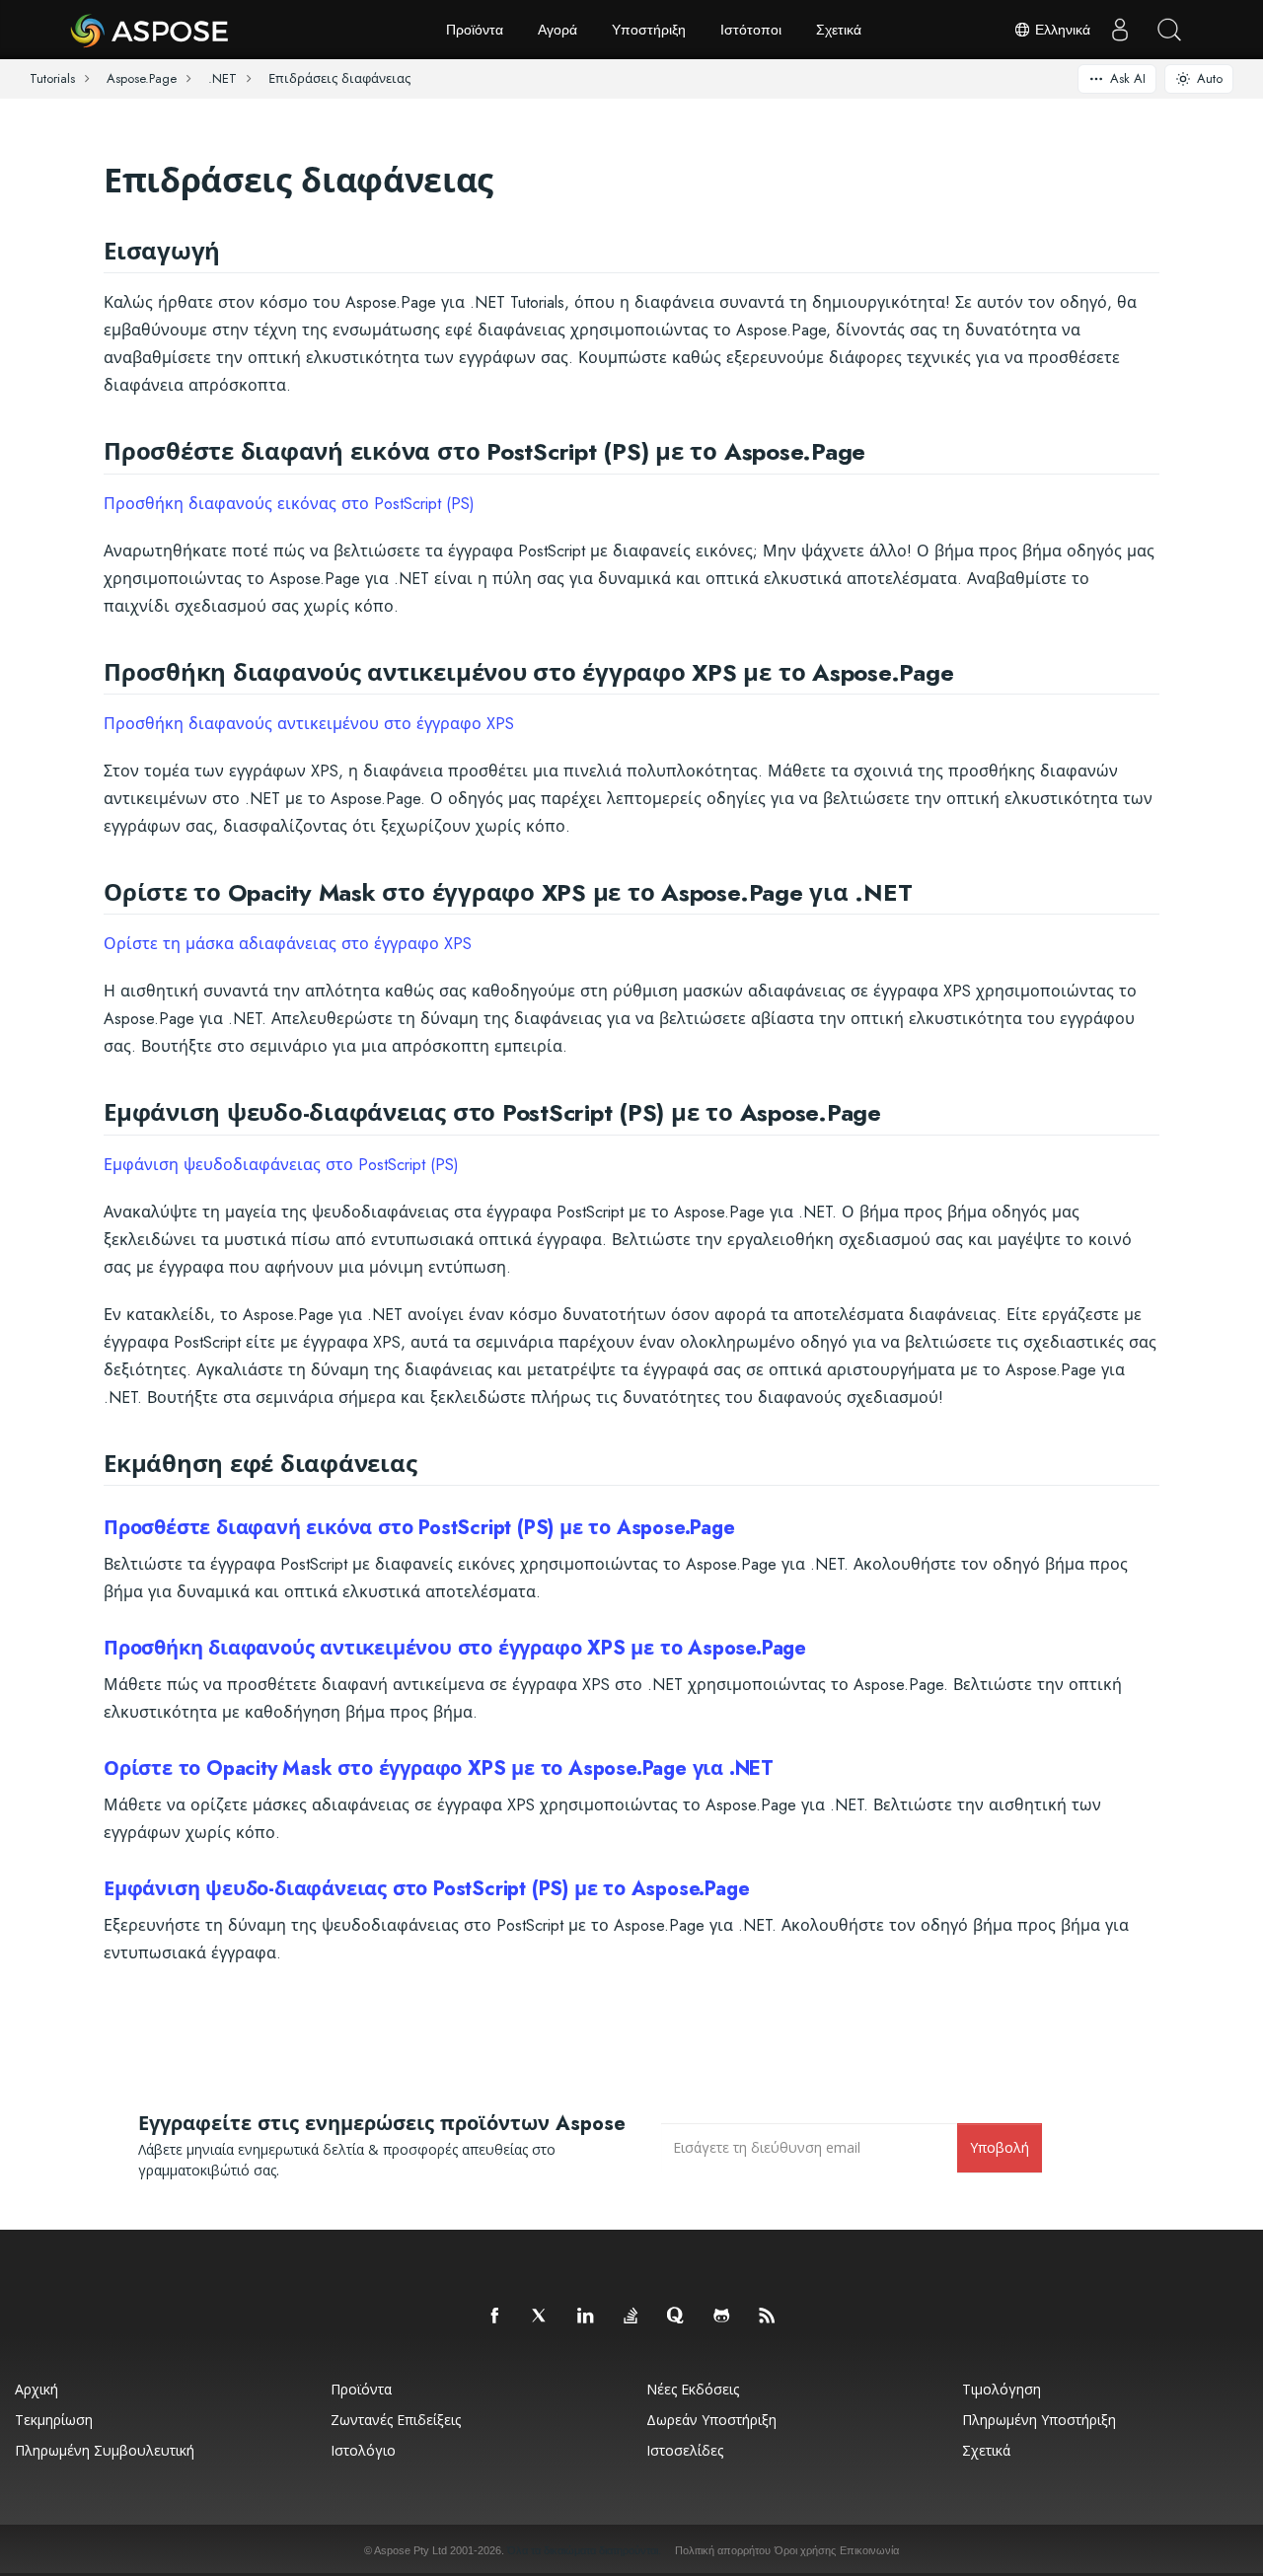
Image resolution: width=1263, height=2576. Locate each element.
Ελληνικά (1061, 30)
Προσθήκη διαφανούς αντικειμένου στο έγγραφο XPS (309, 724)
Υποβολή (1000, 2147)
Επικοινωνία (869, 2550)
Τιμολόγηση (1002, 2389)
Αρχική (37, 2389)
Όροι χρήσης (805, 2550)
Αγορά (557, 30)
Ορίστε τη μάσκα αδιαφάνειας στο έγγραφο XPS (288, 944)
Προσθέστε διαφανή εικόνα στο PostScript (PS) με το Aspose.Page (419, 1528)
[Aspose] (150, 30)
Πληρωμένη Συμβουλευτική (105, 2450)
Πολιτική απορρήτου (723, 2550)
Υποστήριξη (649, 30)
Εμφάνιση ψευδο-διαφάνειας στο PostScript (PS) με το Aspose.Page (426, 1889)
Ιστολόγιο (363, 2450)
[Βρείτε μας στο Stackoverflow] (631, 2317)
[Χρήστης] (1120, 30)
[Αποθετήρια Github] (722, 2317)
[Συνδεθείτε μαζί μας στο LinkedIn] (586, 2317)
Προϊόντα (475, 30)
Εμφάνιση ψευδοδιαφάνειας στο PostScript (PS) (281, 1165)
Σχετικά (839, 30)
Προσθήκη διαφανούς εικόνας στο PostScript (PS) (289, 504)
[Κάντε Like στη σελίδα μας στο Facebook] (495, 2317)
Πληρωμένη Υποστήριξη (1039, 2420)
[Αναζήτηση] (1169, 30)
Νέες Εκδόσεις (693, 2389)
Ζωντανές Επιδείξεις (396, 2420)
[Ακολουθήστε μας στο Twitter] (541, 2317)
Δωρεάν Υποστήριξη (711, 2420)
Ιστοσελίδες (685, 2450)
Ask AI (1128, 78)
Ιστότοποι (751, 30)
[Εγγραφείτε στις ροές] (768, 2317)
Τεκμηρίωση (54, 2420)
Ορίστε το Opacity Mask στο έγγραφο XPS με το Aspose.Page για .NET (439, 1768)
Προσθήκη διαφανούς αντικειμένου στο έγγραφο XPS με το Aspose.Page (455, 1648)
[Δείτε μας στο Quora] (677, 2317)
